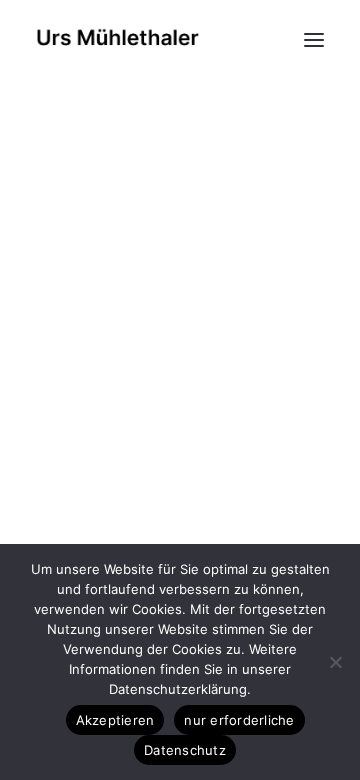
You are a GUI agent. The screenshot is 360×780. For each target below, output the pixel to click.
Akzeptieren (115, 720)
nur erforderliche (239, 720)
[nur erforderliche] (335, 662)
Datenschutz (185, 750)
